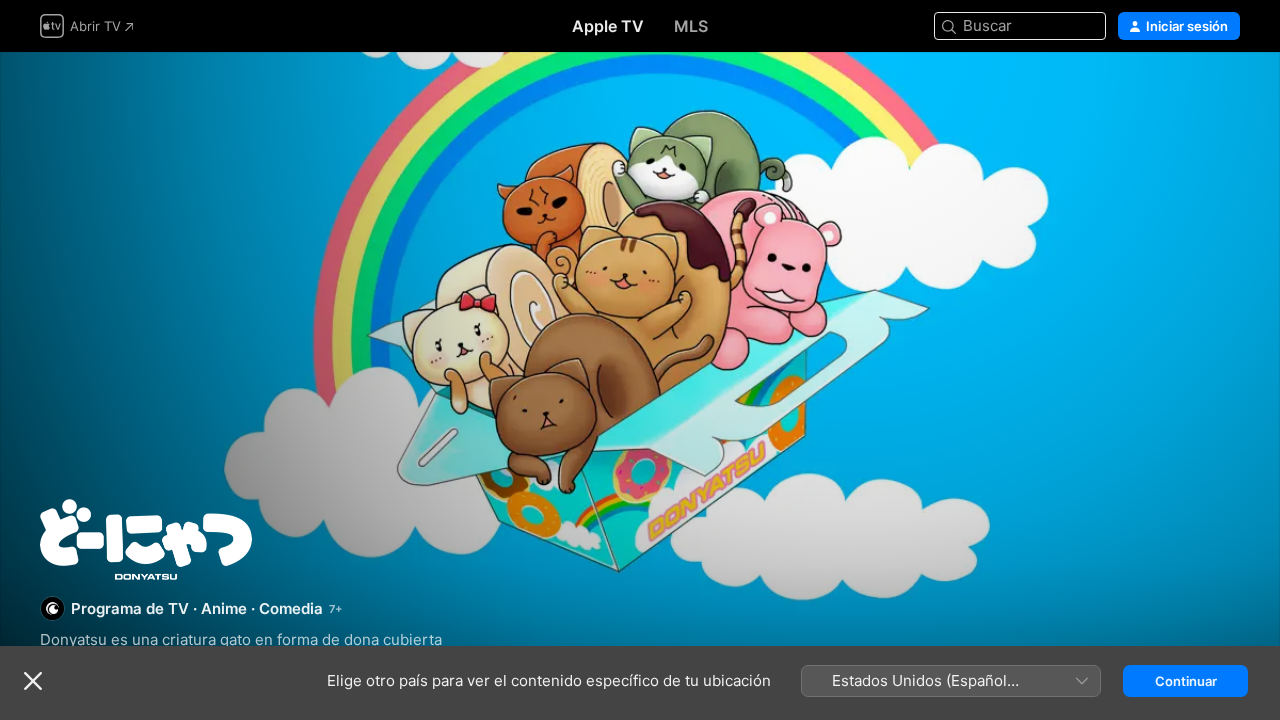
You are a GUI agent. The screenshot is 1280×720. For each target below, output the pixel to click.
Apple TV (608, 26)
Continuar (1186, 681)
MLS (691, 26)
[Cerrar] (33, 681)
